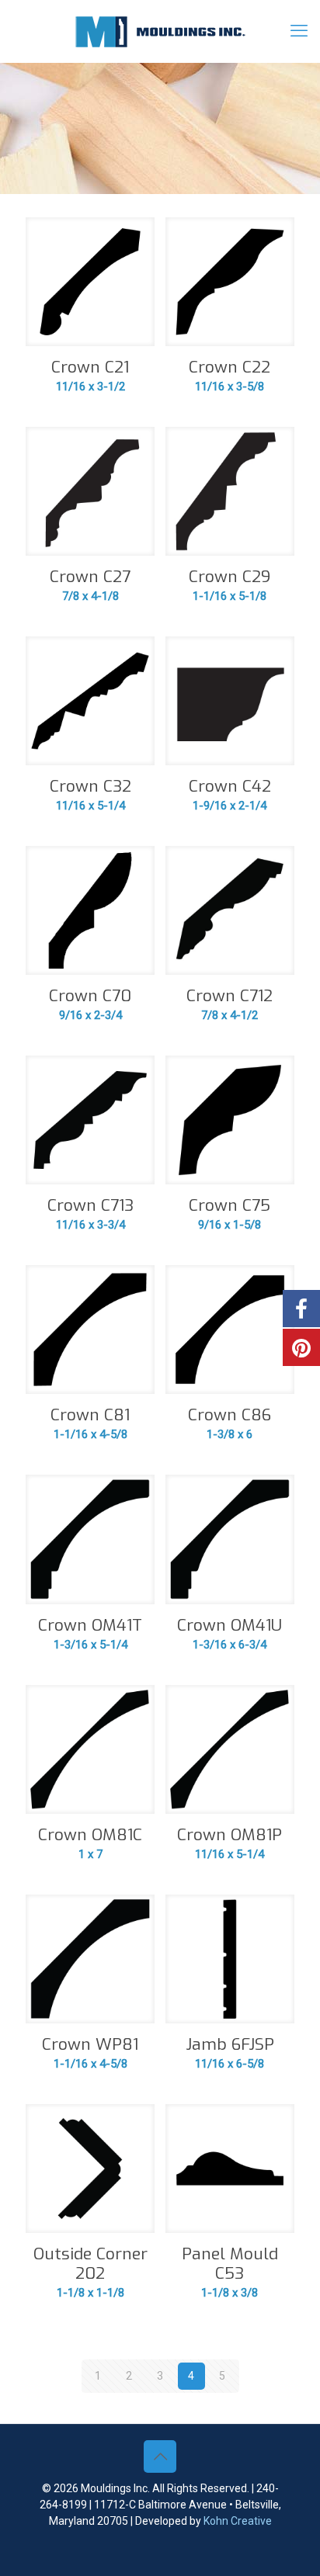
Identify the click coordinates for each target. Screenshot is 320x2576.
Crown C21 (90, 367)
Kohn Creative (238, 2521)
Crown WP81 (90, 2044)
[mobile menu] (299, 31)
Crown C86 (230, 1415)
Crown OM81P (230, 1835)
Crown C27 (90, 577)
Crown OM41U (230, 1625)
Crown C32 (90, 786)
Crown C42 (230, 786)
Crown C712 (230, 996)
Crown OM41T (90, 1625)
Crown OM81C (90, 1835)
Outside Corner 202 (90, 2264)
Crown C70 (90, 996)
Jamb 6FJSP (230, 2044)
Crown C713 (90, 1205)
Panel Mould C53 (230, 2264)
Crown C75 (230, 1205)
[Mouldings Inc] (160, 31)
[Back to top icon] (160, 2456)
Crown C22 (230, 367)
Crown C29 (230, 577)
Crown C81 (90, 1415)
